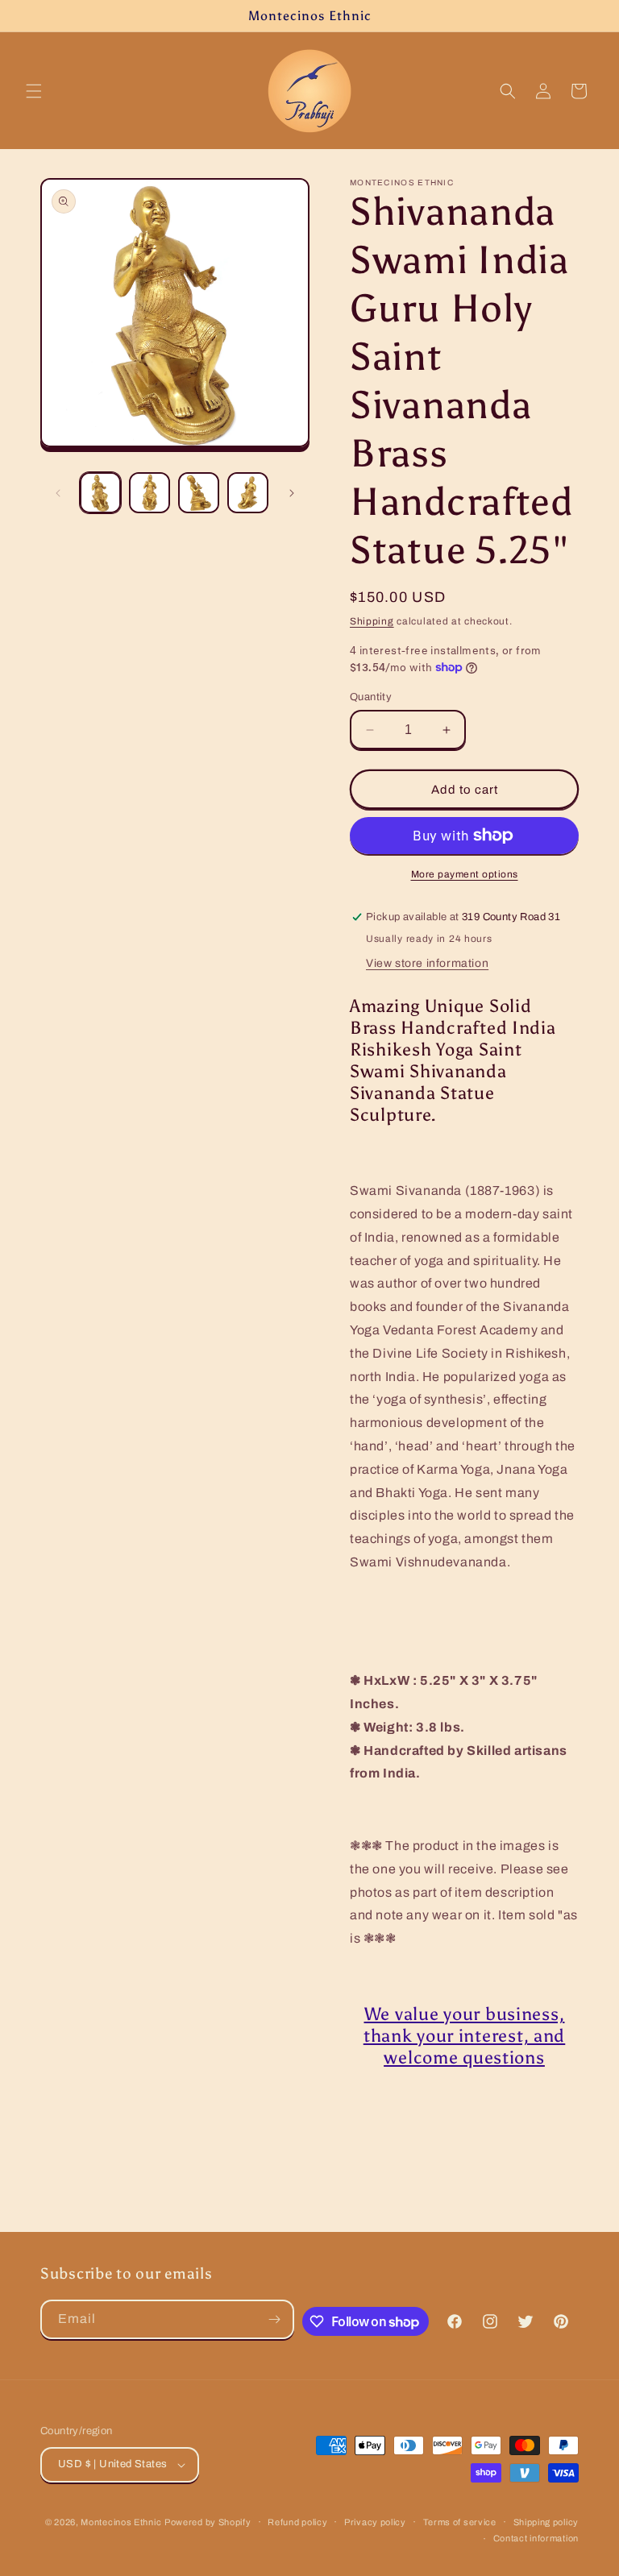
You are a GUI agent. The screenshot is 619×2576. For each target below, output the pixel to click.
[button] (34, 91)
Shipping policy (546, 2522)
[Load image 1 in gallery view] (100, 493)
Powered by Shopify (208, 2522)
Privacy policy (375, 2522)
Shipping (372, 621)
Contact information (536, 2538)
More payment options (465, 874)
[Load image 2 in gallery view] (150, 493)
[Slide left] (58, 493)
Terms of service (460, 2522)
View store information (427, 963)
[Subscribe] (275, 2319)
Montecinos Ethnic (121, 2522)
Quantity (371, 697)
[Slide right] (292, 493)
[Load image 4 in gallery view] (248, 493)
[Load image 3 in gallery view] (199, 493)
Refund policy (297, 2522)
